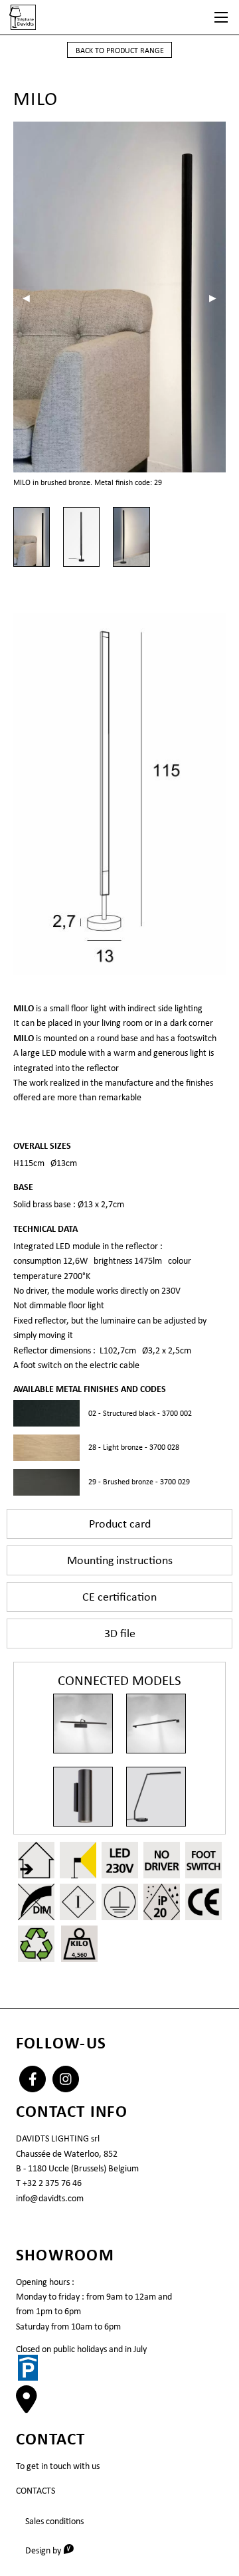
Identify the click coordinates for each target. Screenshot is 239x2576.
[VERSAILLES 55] (83, 1724)
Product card (120, 1524)
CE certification (119, 1597)
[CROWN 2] (83, 1797)
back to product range (120, 50)
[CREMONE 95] (156, 1724)
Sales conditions (54, 2521)
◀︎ (31, 298)
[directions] (27, 2407)
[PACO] (156, 1797)
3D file (120, 1633)
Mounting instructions (120, 1560)
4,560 (79, 1954)
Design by (54, 2550)
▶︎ (217, 298)
